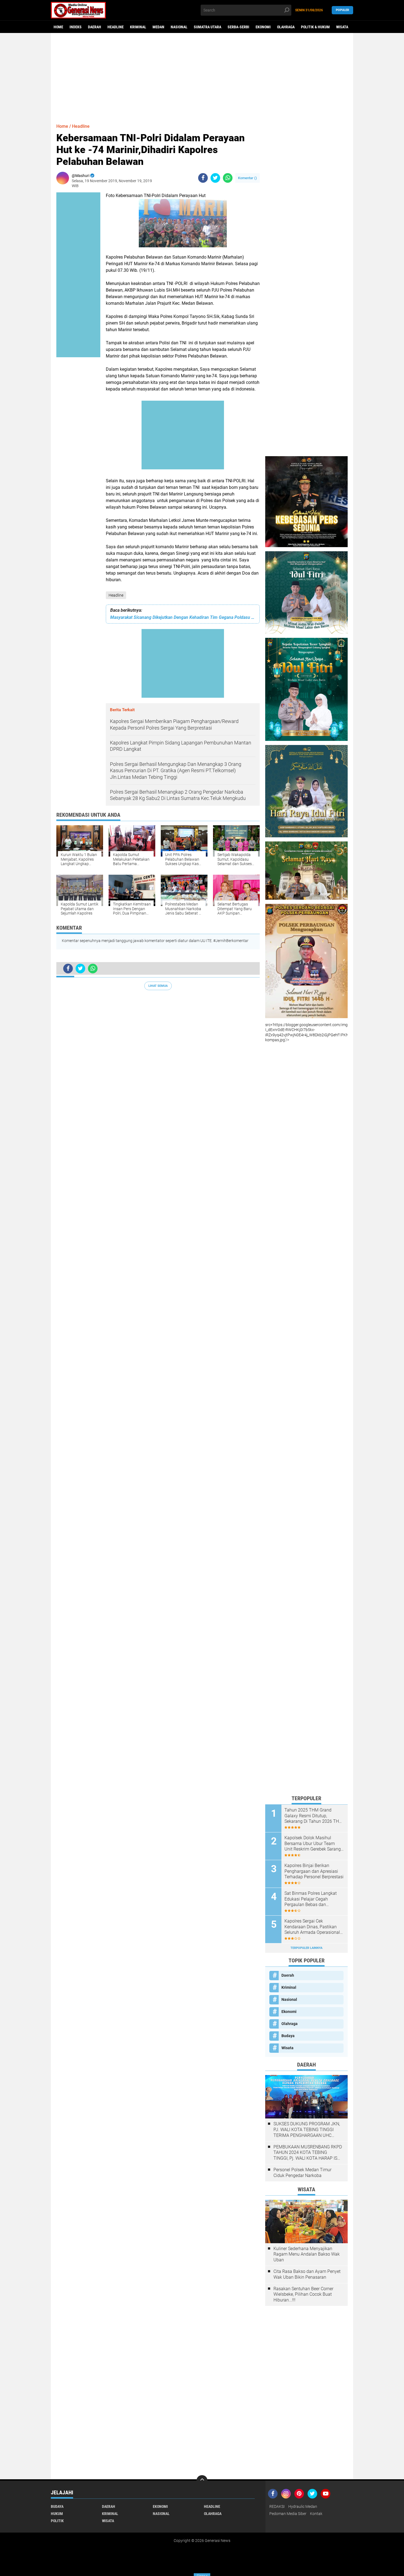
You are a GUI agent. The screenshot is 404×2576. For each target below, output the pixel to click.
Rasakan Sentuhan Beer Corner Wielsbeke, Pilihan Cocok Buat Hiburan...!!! (303, 2294)
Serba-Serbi (238, 27)
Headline (116, 27)
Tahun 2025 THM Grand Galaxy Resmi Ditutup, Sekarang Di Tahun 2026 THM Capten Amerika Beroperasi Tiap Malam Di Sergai (314, 1816)
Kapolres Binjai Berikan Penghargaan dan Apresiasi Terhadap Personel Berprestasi (314, 1871)
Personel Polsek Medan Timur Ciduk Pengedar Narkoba (302, 2173)
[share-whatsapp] (228, 178)
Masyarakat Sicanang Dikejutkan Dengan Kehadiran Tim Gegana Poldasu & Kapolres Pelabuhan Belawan (183, 617)
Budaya (288, 2036)
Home (58, 27)
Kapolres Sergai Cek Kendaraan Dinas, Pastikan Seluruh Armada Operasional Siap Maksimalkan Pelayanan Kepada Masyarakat (313, 1927)
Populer (342, 10)
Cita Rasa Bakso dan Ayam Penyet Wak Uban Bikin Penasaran (307, 2274)
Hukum (57, 2514)
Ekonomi (263, 27)
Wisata (342, 27)
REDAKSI (277, 2506)
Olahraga (286, 27)
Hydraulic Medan (303, 2506)
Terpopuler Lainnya (306, 1948)
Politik (57, 2521)
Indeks (76, 27)
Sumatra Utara (207, 27)
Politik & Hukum (315, 27)
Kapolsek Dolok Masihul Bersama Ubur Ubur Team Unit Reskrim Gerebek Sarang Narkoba (313, 1844)
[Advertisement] (202, 76)
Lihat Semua (158, 986)
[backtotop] (202, 2481)
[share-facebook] (203, 178)
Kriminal (138, 27)
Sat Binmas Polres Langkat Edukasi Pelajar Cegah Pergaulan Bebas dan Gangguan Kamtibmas (311, 1899)
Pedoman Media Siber (288, 2514)
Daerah (95, 27)
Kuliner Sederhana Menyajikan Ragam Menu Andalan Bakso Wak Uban (307, 2254)
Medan (158, 27)
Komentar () (247, 178)
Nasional (179, 27)
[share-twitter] (215, 178)
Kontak (316, 2514)
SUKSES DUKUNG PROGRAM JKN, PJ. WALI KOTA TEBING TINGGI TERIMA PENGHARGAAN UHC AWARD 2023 (307, 2130)
